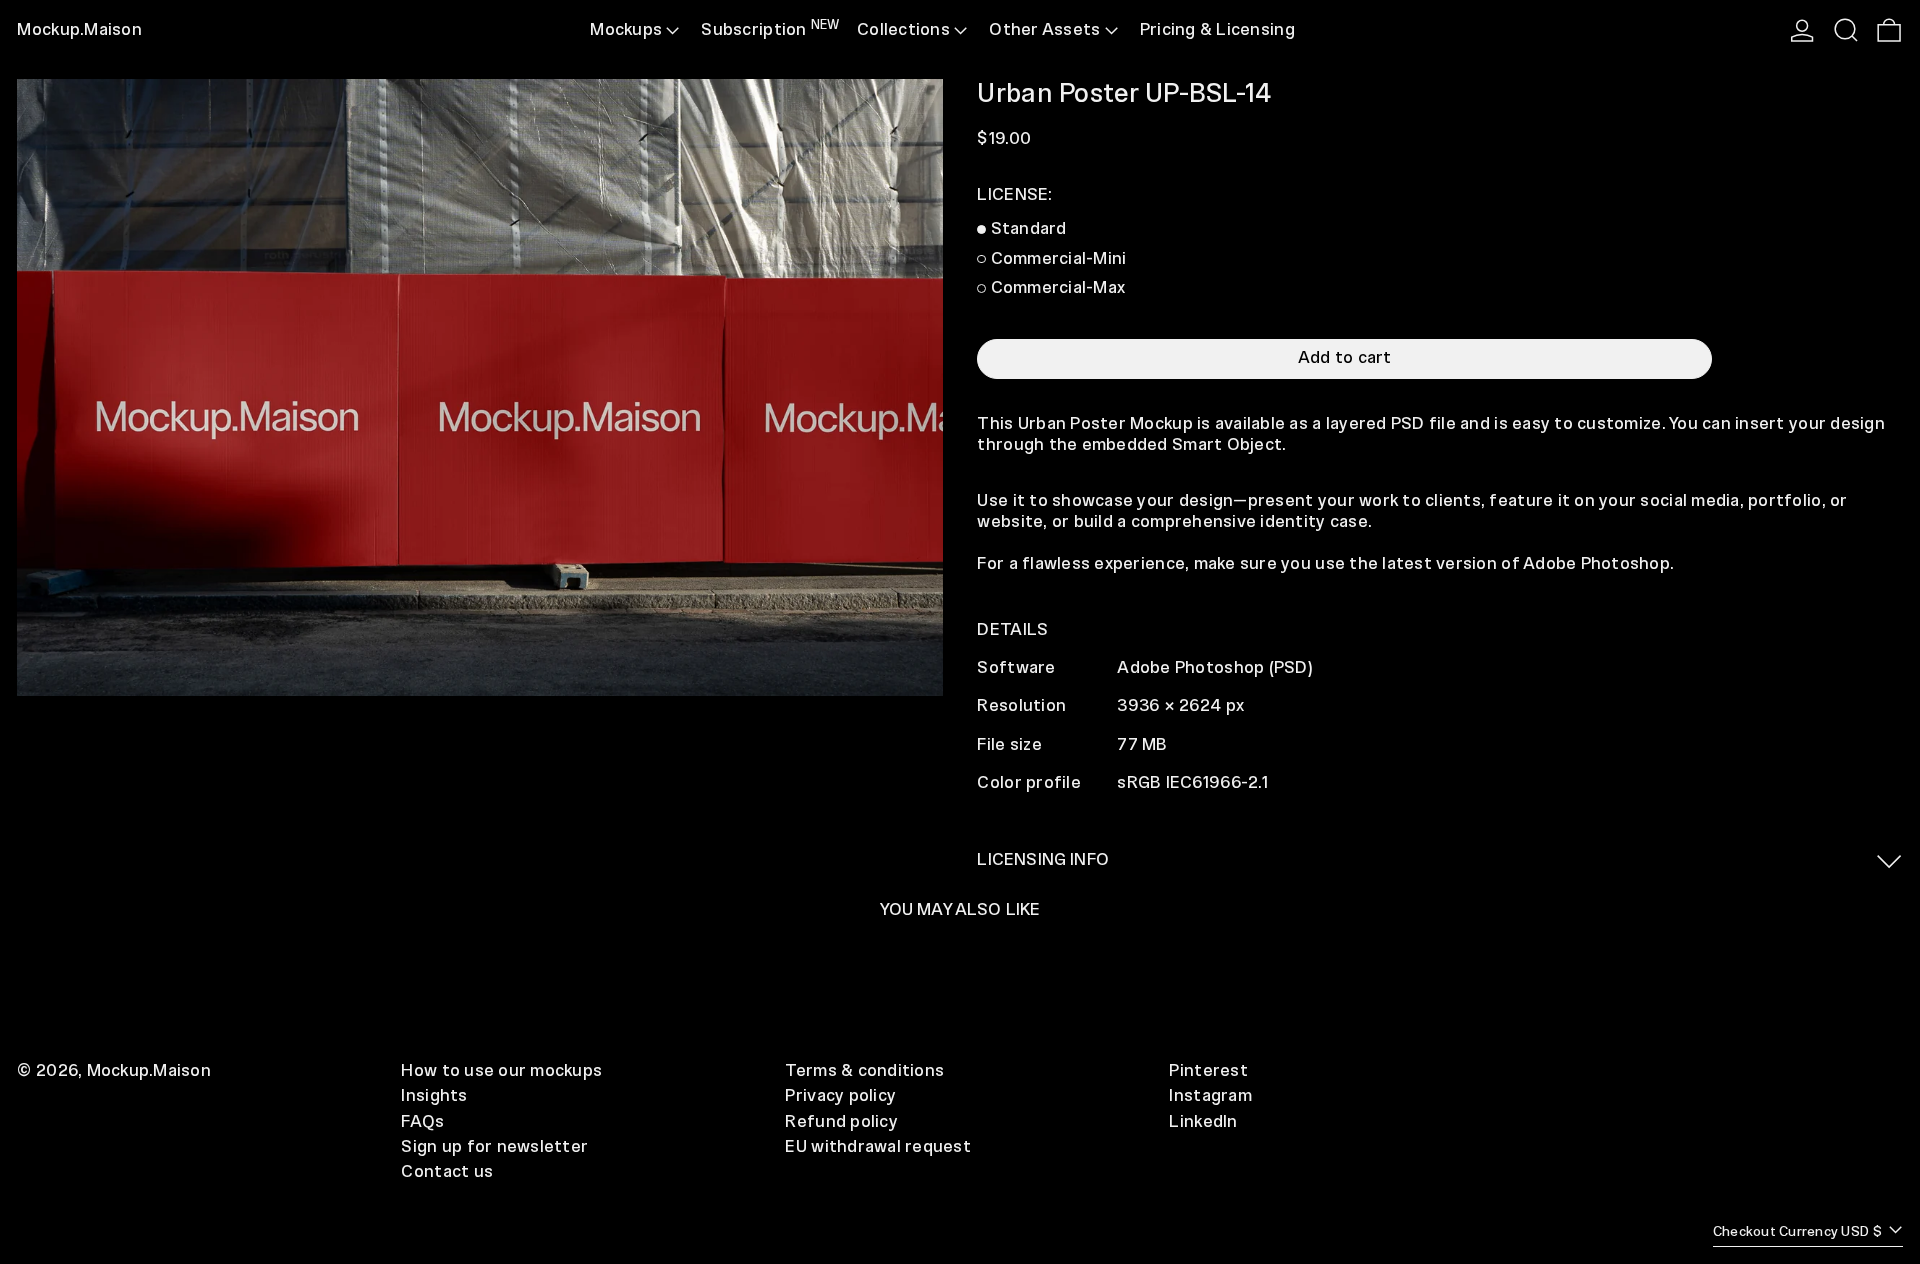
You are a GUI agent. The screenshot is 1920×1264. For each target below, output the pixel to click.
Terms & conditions (864, 1071)
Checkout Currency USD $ (1799, 1232)
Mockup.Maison (79, 30)
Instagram (1210, 1096)
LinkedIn (1203, 1122)
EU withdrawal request (878, 1147)
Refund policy (841, 1122)
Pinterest (1208, 1071)
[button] (1846, 30)
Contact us (447, 1172)
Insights (434, 1096)
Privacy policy (840, 1096)
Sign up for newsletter (494, 1147)
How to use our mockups (501, 1071)
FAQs (422, 1122)
